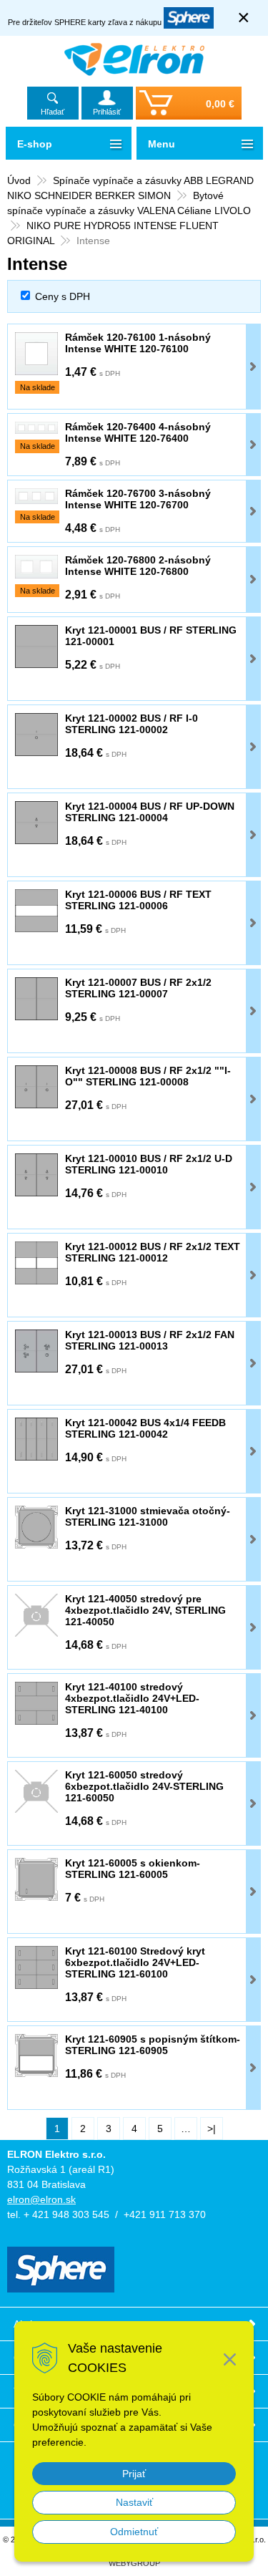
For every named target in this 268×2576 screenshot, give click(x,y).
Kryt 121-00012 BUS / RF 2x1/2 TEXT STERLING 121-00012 (153, 1252)
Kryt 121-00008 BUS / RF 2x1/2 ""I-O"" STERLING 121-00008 (148, 1076)
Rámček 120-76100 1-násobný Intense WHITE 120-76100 (138, 343)
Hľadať (53, 112)
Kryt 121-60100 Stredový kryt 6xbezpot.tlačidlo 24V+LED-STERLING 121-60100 (135, 1962)
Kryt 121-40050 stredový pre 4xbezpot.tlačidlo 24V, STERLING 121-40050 (145, 1610)
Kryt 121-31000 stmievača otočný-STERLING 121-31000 (148, 1516)
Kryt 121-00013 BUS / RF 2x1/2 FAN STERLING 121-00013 (150, 1340)
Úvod (19, 180)
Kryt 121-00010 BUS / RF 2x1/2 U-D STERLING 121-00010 (149, 1164)
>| (212, 2129)
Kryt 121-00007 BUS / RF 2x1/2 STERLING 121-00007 (138, 988)
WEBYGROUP (134, 2563)
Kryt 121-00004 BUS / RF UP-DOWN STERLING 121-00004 (150, 812)
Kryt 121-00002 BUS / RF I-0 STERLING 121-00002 (131, 724)
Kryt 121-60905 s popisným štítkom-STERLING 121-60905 (153, 2045)
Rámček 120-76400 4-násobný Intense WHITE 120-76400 (138, 432)
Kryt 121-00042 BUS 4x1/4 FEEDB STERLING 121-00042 (145, 1428)
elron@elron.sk (41, 2199)
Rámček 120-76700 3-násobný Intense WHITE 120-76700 (138, 499)
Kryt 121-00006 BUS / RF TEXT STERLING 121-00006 (138, 900)
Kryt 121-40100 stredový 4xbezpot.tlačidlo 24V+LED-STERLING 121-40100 (132, 1698)
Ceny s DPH (63, 296)
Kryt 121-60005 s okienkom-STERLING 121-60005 (133, 1869)
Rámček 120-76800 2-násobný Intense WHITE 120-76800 (138, 566)
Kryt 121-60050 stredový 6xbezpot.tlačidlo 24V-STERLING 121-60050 (144, 1786)
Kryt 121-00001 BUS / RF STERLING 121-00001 (151, 636)
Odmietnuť (134, 2532)
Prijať (134, 2474)
